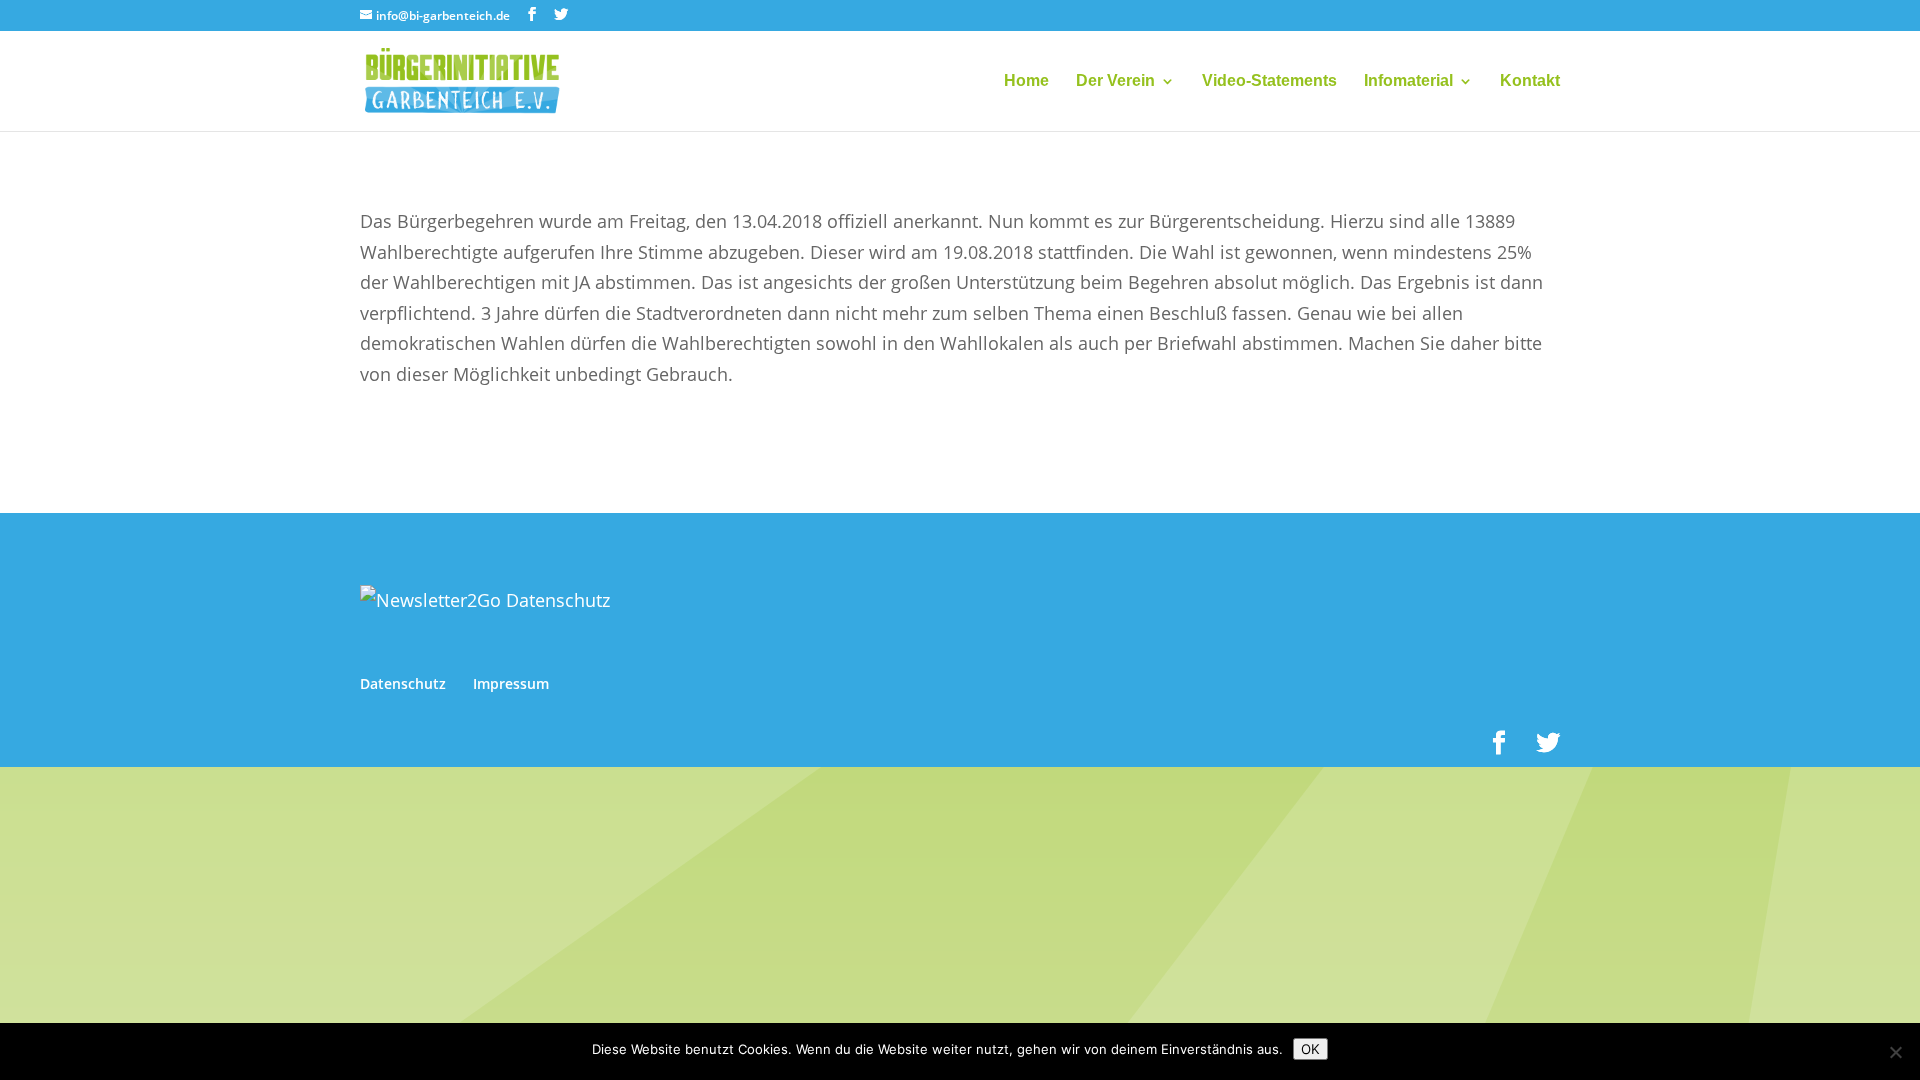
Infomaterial (1408, 81)
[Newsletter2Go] (485, 600)
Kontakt (1530, 81)
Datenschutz (403, 683)
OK (1310, 1049)
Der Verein (1115, 81)
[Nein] (1895, 1052)
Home (1026, 81)
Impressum (511, 683)
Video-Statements (1269, 81)
